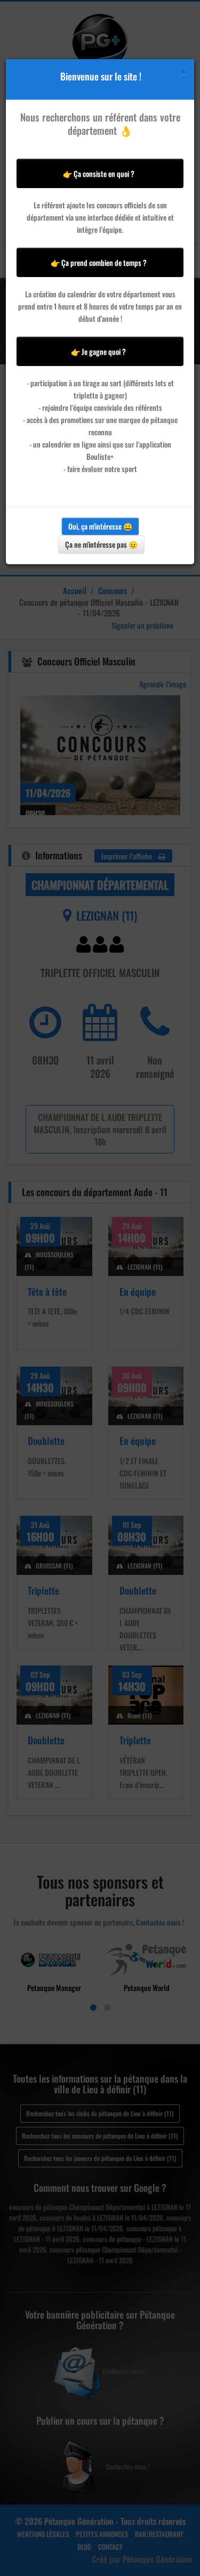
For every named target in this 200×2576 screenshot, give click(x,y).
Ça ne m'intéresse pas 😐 (101, 544)
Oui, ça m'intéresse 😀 (100, 526)
